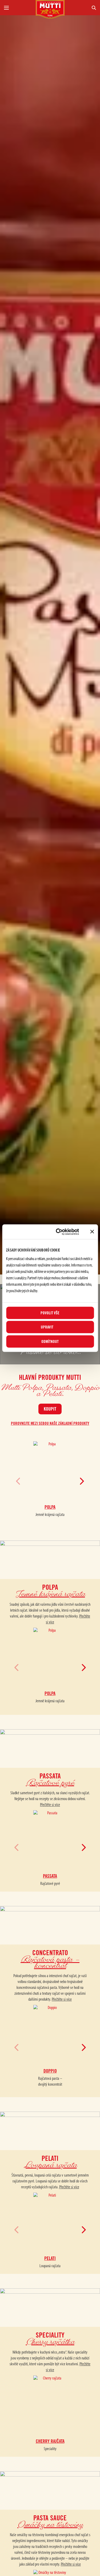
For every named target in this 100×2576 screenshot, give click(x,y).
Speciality (50, 2449)
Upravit (47, 1327)
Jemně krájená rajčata (50, 1515)
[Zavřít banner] (92, 1232)
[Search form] (83, 8)
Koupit (50, 1409)
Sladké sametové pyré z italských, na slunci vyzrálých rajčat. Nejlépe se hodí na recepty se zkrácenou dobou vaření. (50, 1799)
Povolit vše (50, 1313)
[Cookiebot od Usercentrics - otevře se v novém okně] (59, 1232)
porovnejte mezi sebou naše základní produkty (50, 1424)
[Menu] (18, 8)
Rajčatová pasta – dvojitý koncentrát (50, 2082)
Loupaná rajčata (50, 2266)
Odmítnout (50, 1341)
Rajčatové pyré (50, 1884)
